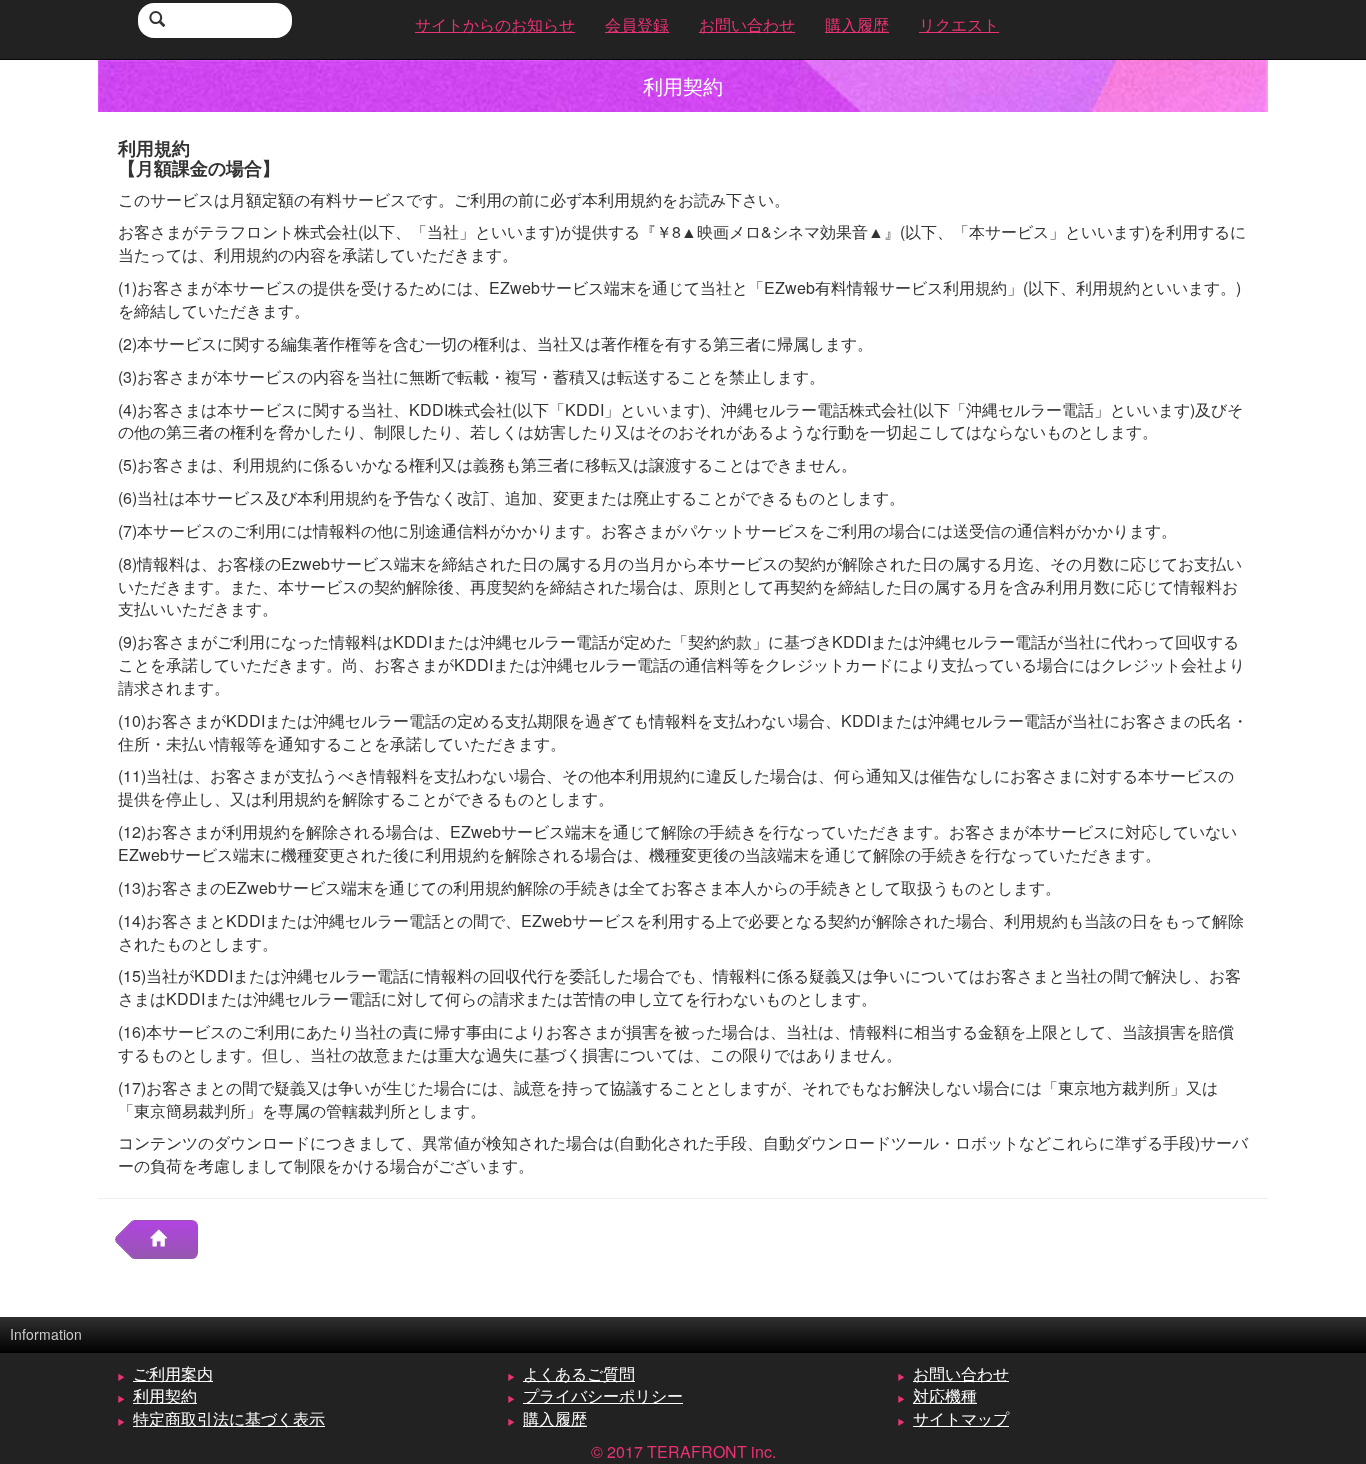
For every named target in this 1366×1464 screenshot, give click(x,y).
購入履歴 (555, 1418)
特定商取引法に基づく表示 (229, 1418)
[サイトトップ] (166, 1239)
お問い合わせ (961, 1373)
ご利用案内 (173, 1373)
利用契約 (165, 1395)
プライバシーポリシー (603, 1395)
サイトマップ (961, 1418)
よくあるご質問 (579, 1373)
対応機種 (945, 1395)
